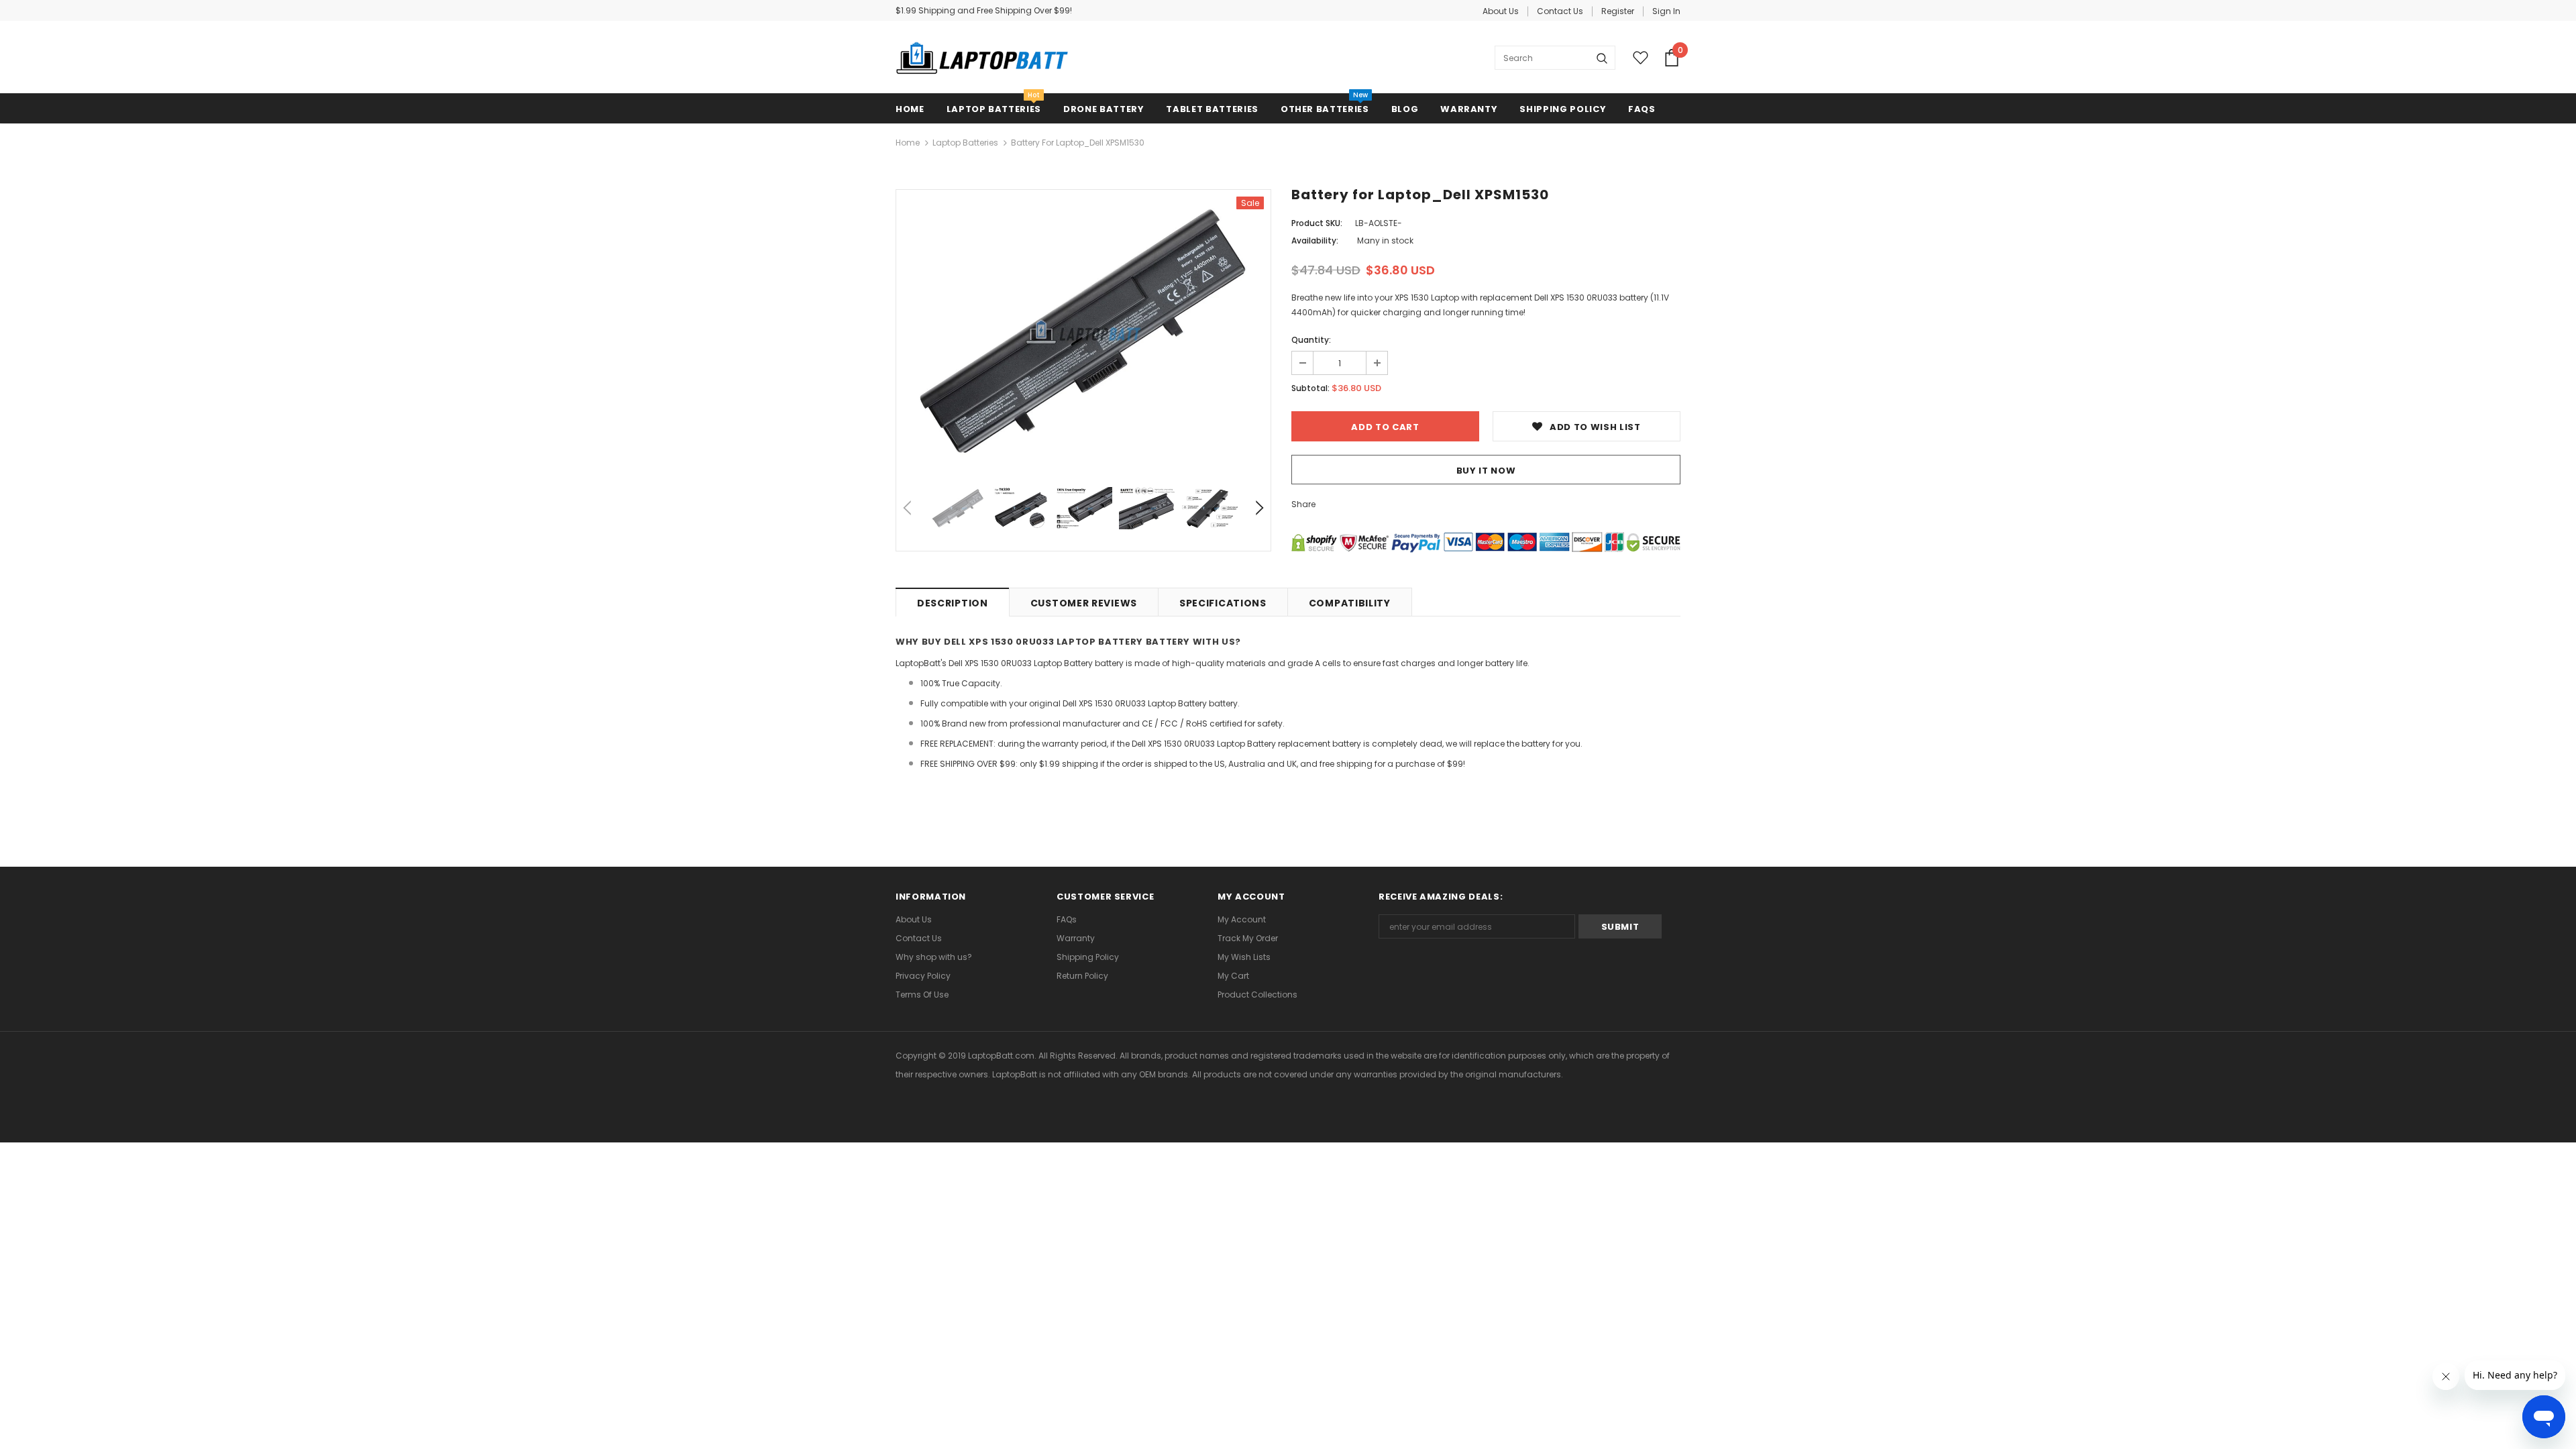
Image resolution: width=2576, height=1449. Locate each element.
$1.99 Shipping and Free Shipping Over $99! (984, 10)
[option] (1083, 332)
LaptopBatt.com (1001, 1056)
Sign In (1666, 11)
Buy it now (1486, 471)
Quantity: (1311, 340)
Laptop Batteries (965, 143)
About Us (1501, 11)
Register (1618, 11)
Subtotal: (1310, 388)
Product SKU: (1317, 223)
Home (908, 143)
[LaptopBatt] (982, 58)
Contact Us (1560, 11)
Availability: (1315, 240)
